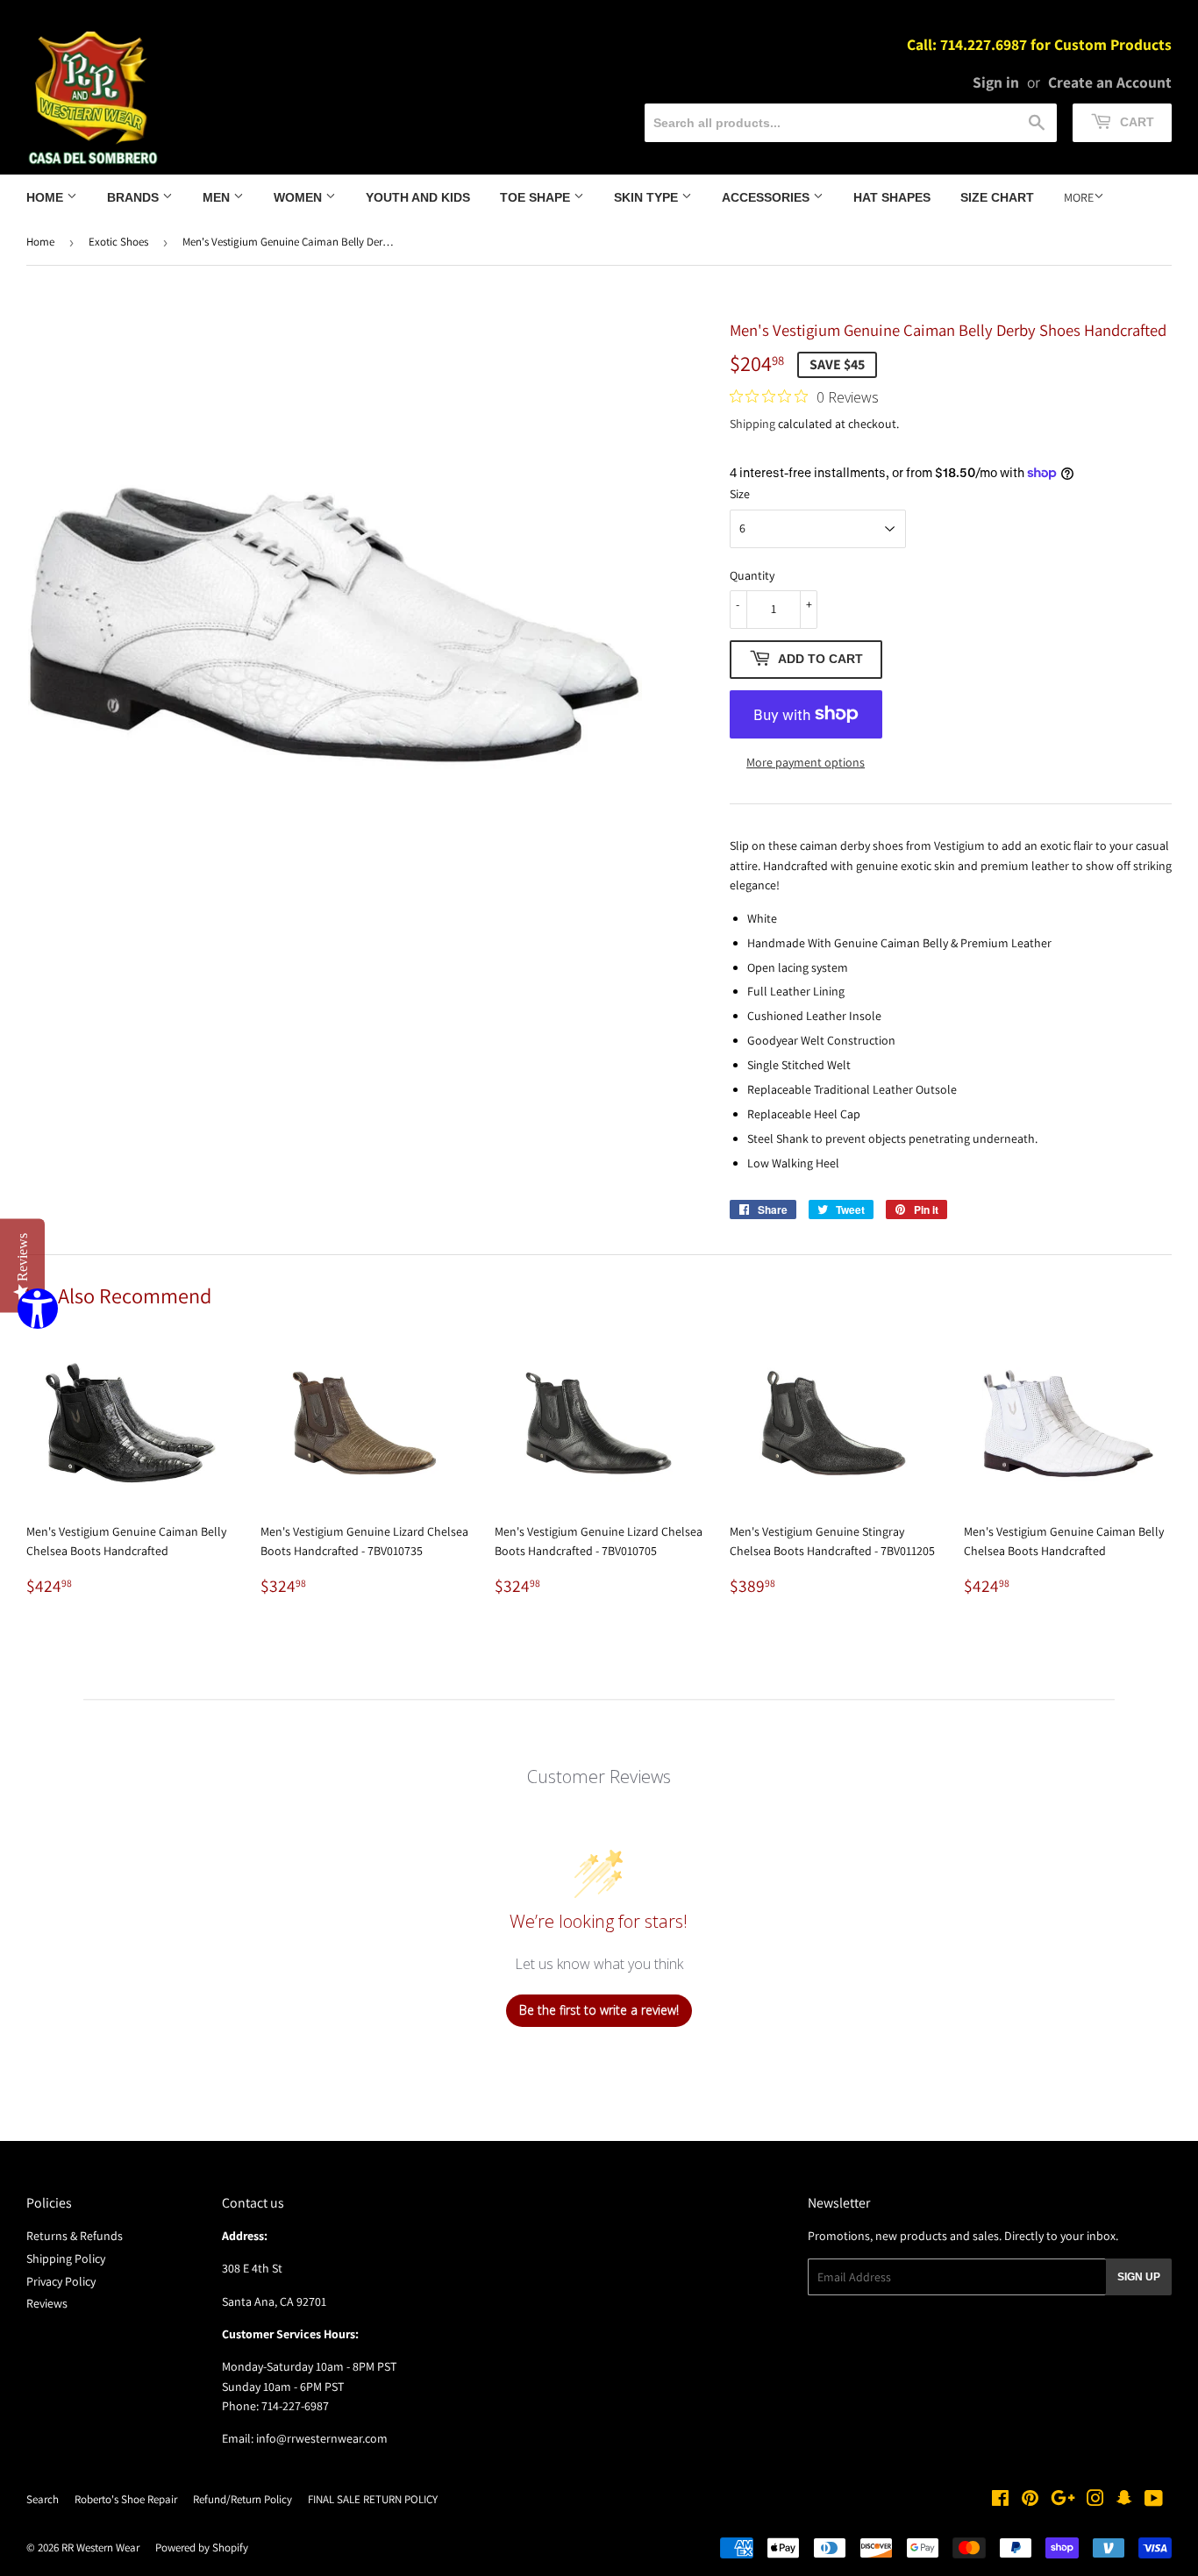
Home (46, 197)
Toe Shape (537, 197)
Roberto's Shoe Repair (126, 2499)
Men (218, 197)
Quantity (752, 575)
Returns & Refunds (75, 2236)
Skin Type (648, 197)
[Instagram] (1095, 2501)
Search (43, 2499)
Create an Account (1110, 82)
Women (299, 197)
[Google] (1063, 2501)
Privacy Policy (61, 2281)
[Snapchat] (1124, 2501)
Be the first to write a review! (599, 2010)
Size (740, 494)
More (1079, 197)
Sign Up (1139, 2277)
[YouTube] (1154, 2501)
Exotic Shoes (118, 242)
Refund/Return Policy (242, 2499)
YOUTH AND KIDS (418, 197)
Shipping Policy (66, 2258)
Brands (135, 197)
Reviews (47, 2303)
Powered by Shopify (202, 2547)
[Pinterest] (1030, 2501)
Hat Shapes (892, 197)
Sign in (996, 82)
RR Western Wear (100, 2547)
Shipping (752, 424)
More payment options (806, 762)
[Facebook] (1000, 2501)
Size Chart (997, 197)
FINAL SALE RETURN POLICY (373, 2499)
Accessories (767, 197)
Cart (1135, 122)
